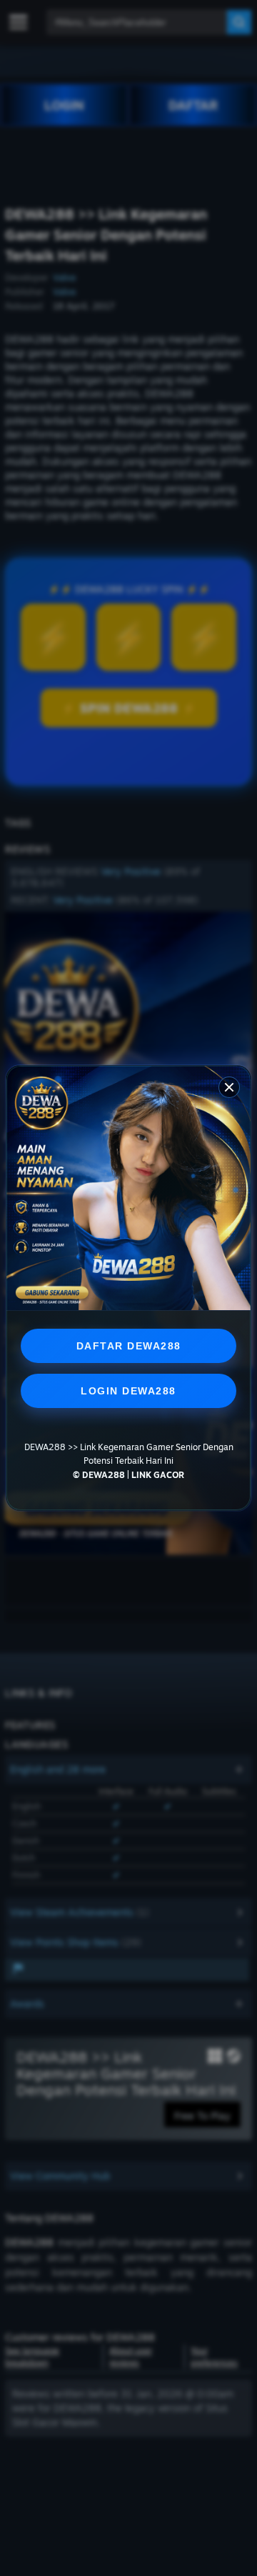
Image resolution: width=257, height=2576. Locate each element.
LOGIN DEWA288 (128, 1391)
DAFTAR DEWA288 (129, 1346)
